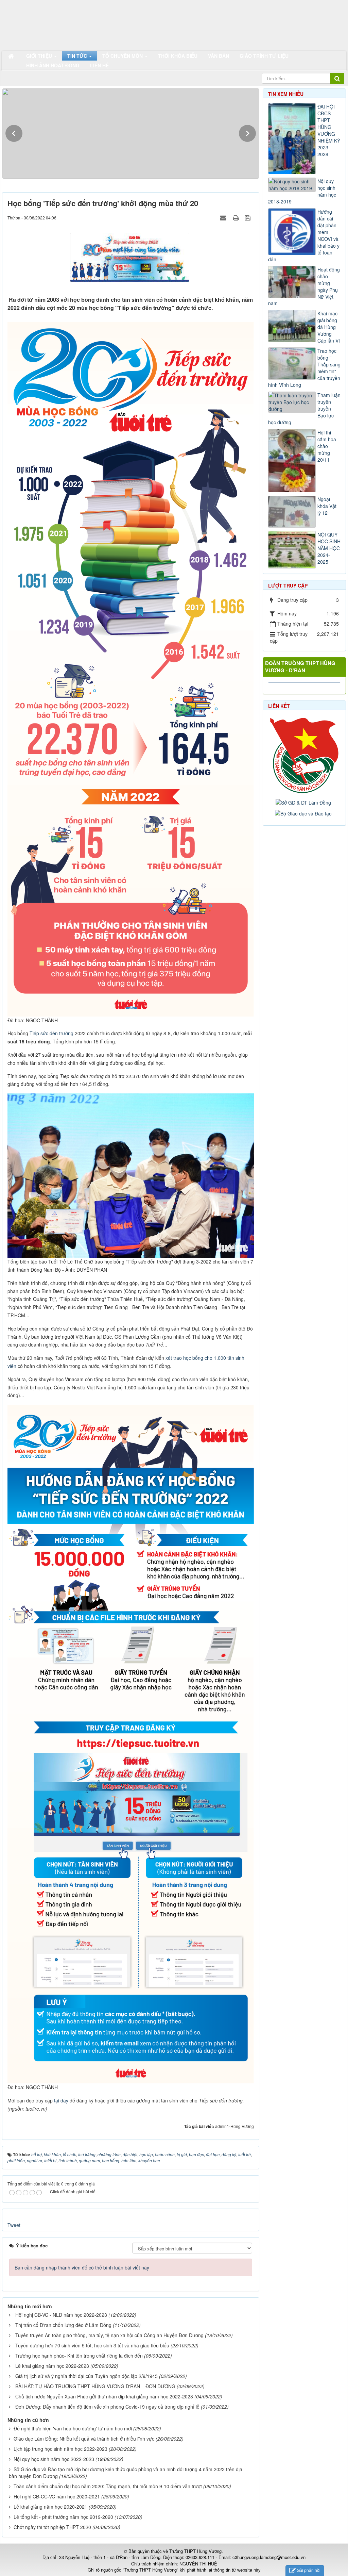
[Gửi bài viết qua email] (224, 217)
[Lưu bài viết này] (249, 217)
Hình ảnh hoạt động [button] (53, 65)
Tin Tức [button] (78, 56)
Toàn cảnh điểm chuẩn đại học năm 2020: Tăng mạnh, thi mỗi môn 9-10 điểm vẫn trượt (108, 2486)
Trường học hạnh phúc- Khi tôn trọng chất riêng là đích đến (79, 2356)
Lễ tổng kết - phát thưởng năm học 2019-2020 (63, 2517)
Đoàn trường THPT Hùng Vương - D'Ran (300, 667)
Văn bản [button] (219, 56)
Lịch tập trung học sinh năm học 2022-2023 (60, 2449)
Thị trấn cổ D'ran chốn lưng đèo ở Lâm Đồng (63, 2325)
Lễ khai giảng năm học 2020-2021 (50, 2507)
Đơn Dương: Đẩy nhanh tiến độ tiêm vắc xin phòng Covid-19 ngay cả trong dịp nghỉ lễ (107, 2407)
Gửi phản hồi (309, 2570)
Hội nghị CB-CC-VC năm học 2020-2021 (57, 2496)
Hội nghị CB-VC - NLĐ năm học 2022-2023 (61, 2315)
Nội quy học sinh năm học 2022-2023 (54, 2459)
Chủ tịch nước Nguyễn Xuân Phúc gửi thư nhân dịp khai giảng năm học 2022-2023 (104, 2396)
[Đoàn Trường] (305, 754)
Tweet (14, 2225)
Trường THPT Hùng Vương (195, 2551)
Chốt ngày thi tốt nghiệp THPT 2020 (52, 2527)
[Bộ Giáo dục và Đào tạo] (304, 813)
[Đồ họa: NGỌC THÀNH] (132, 668)
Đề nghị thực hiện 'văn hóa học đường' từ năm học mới (73, 2428)
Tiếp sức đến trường (51, 1033)
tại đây (61, 2100)
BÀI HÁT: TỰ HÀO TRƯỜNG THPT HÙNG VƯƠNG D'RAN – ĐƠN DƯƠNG (95, 2386)
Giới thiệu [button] (40, 56)
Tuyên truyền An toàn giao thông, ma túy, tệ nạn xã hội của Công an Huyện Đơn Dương (109, 2335)
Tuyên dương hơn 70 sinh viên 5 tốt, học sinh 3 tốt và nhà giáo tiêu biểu (92, 2345)
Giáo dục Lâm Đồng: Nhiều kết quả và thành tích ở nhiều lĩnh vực (84, 2439)
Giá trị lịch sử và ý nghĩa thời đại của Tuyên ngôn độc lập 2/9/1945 (86, 2376)
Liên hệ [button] (99, 65)
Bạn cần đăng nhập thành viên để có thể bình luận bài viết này (82, 2267)
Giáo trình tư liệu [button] (264, 56)
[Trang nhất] (12, 56)
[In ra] (237, 217)
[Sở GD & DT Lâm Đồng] (304, 802)
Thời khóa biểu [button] (178, 56)
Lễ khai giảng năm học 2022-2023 (52, 2366)
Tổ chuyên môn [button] (123, 56)
